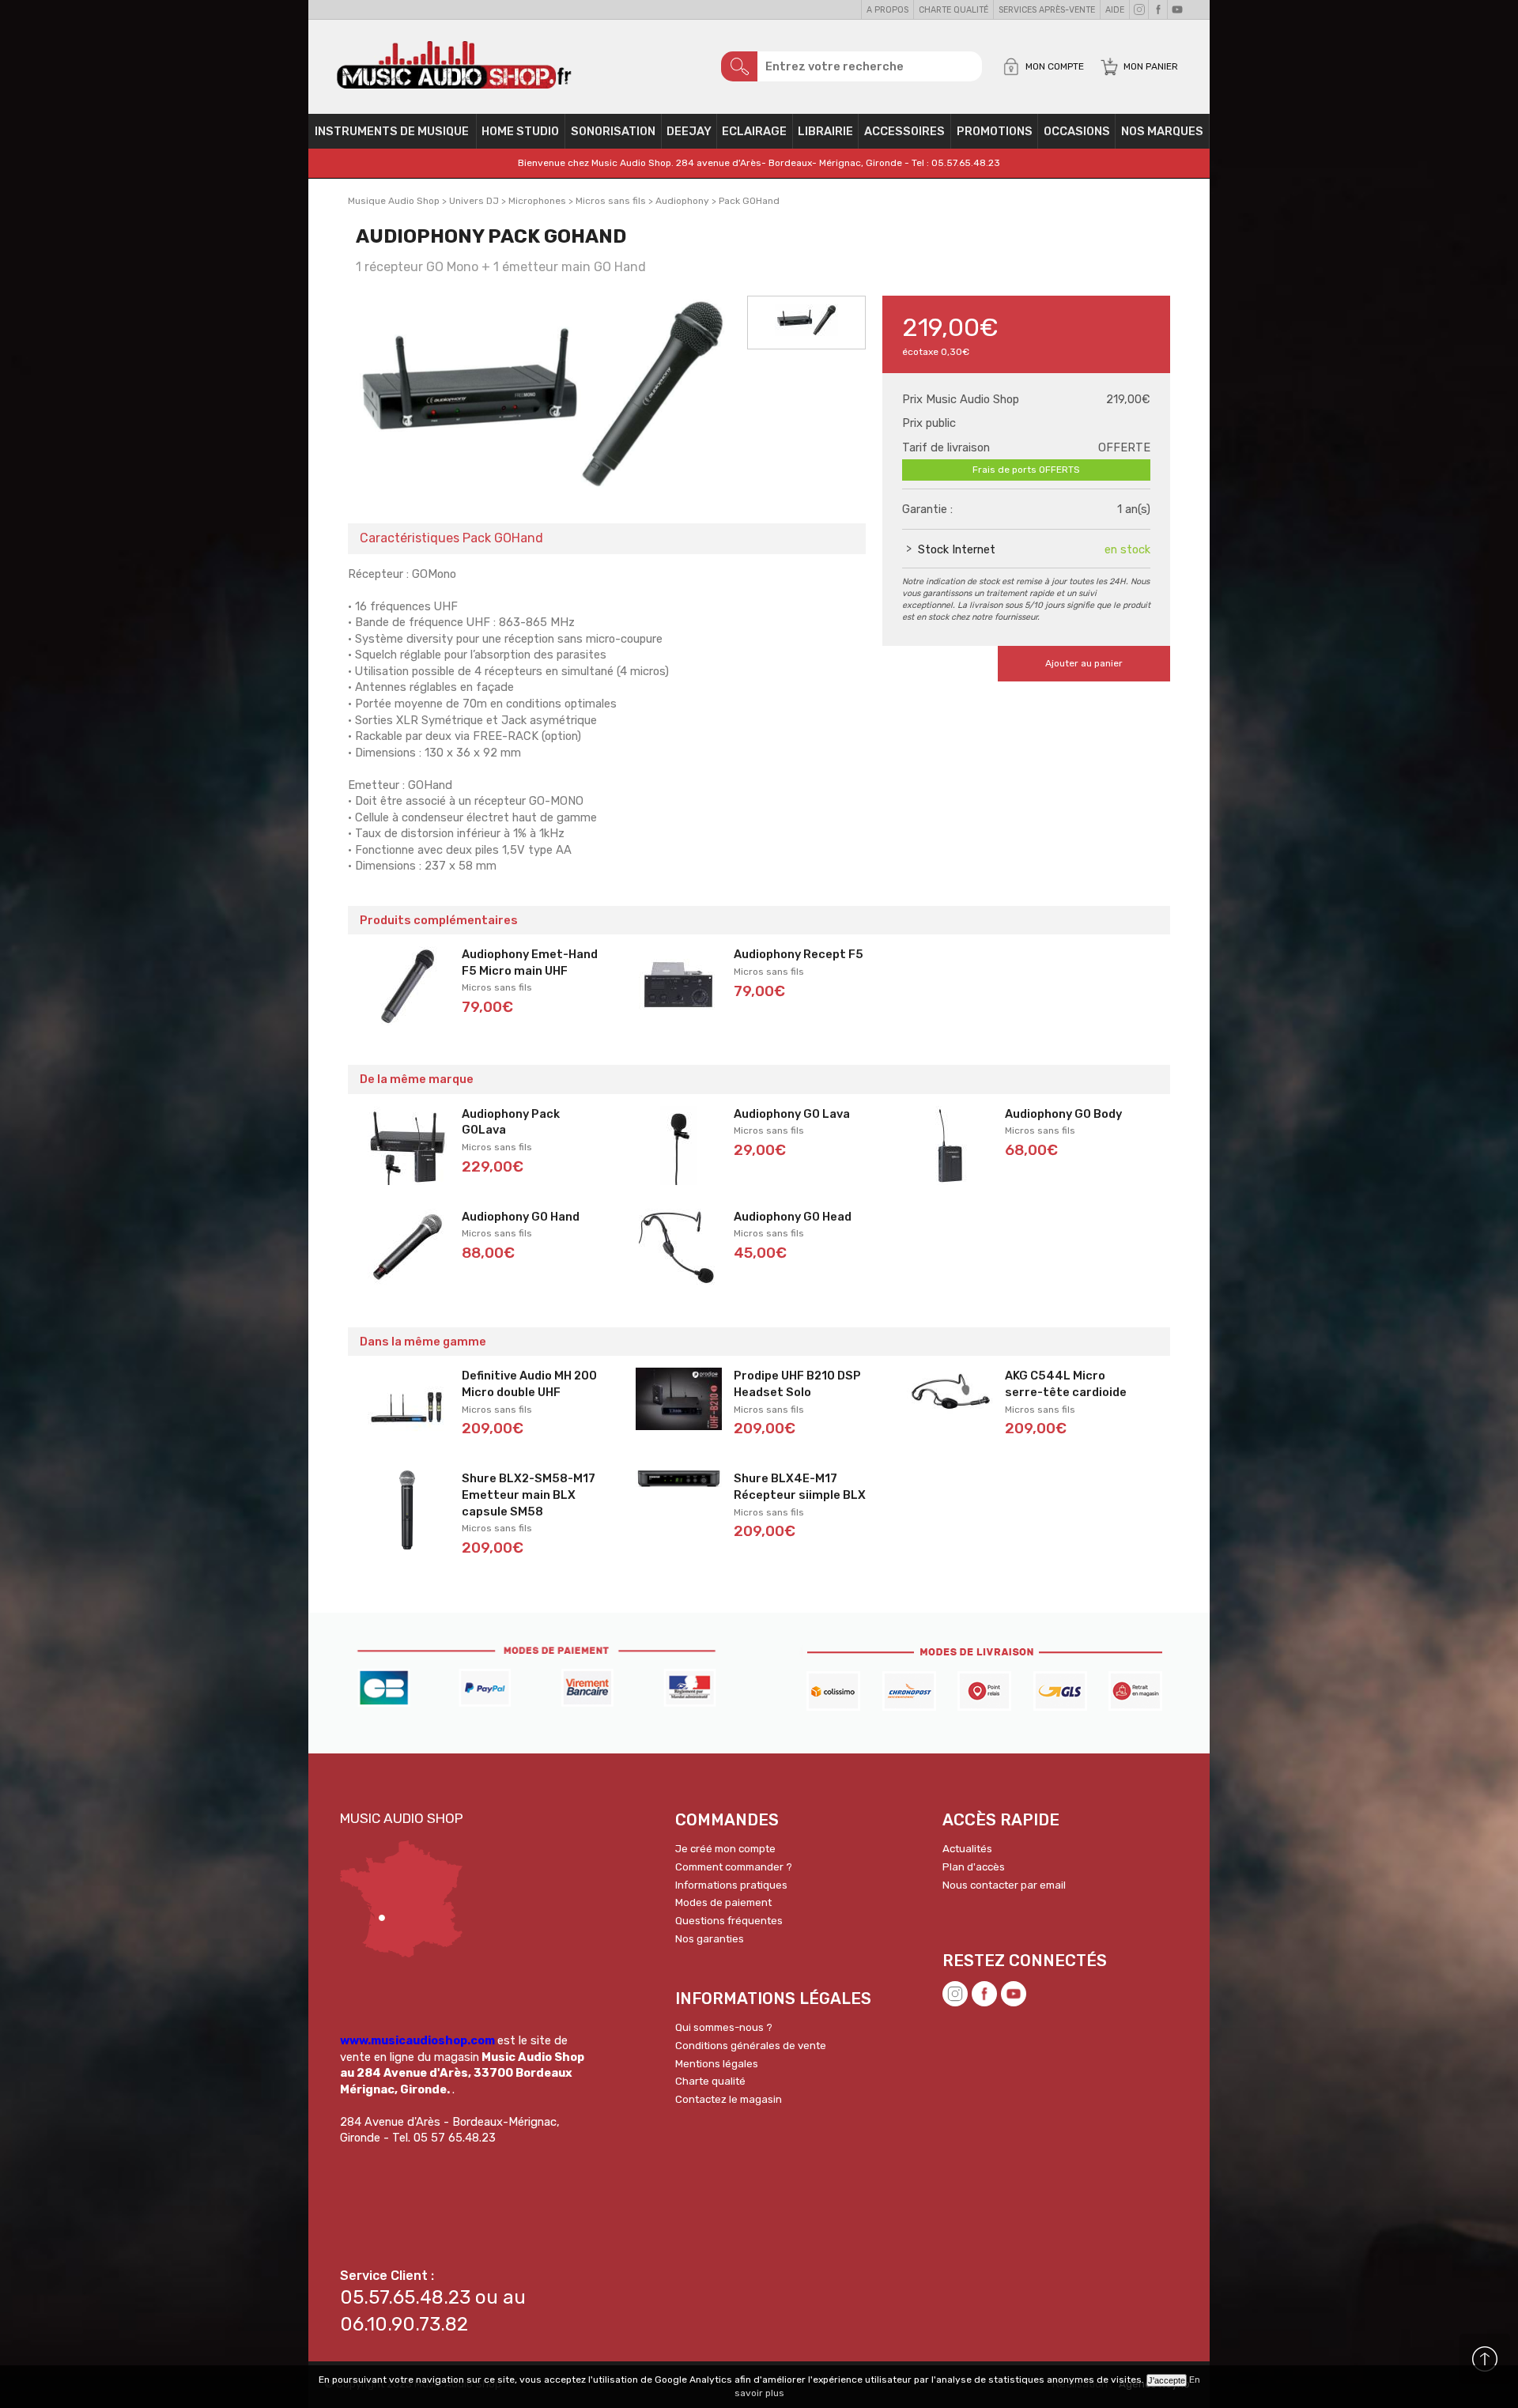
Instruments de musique (392, 131)
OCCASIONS (1077, 131)
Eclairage (754, 131)
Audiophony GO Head (793, 1217)
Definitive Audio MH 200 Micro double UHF (529, 1384)
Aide (1115, 10)
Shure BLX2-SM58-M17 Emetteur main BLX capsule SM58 (529, 1495)
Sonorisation (613, 131)
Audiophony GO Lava (792, 1114)
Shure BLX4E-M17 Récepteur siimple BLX (800, 1487)
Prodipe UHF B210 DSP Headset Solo (797, 1384)
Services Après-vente (1047, 10)
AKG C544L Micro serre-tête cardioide (1066, 1384)
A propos (887, 10)
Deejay (689, 131)
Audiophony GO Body (1063, 1114)
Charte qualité (953, 10)
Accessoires (904, 131)
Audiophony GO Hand (521, 1217)
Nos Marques (1162, 131)
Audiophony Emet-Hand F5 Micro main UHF (530, 962)
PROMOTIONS (995, 131)
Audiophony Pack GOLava (511, 1122)
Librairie (825, 131)
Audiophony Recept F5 (799, 954)
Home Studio (520, 131)
